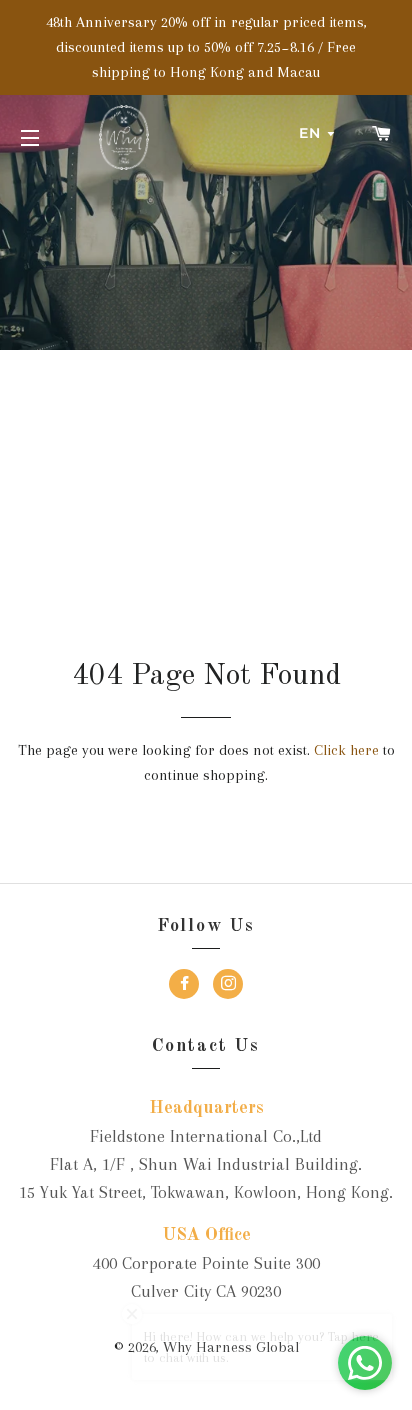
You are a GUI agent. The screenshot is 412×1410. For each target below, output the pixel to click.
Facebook (184, 986)
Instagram (228, 986)
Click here (346, 750)
